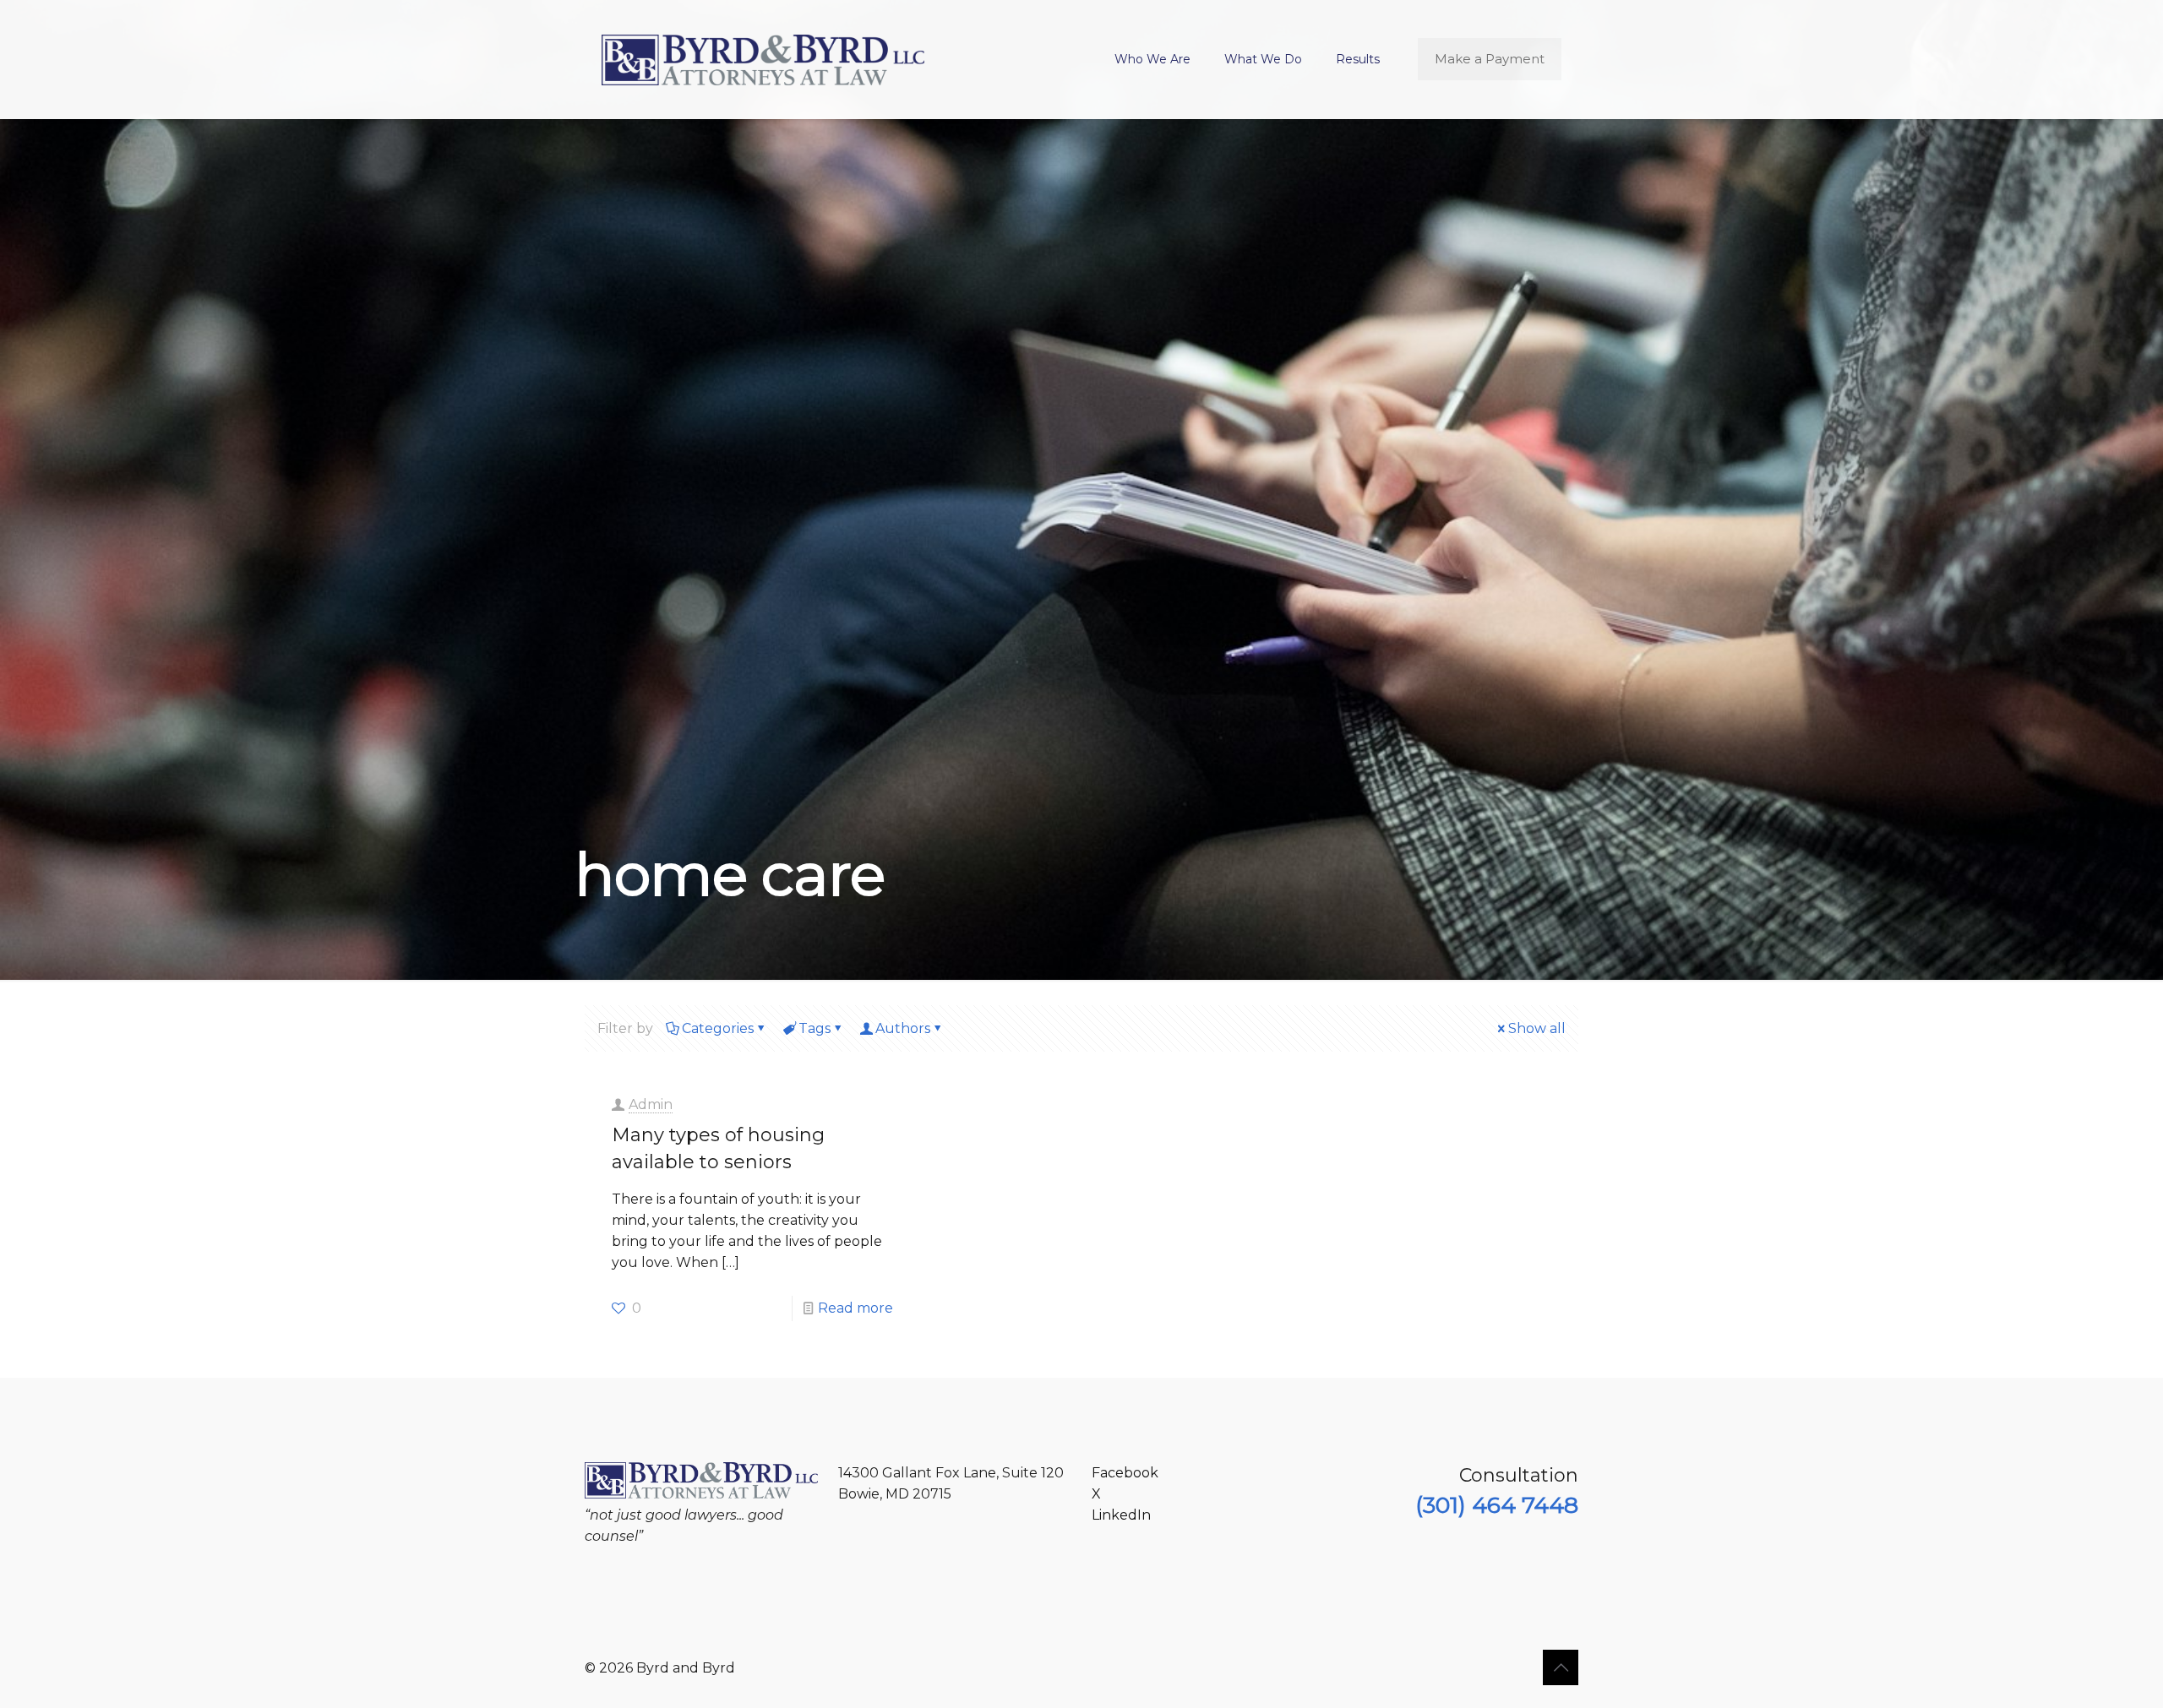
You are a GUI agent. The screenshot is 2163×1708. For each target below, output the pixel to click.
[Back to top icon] (1561, 1667)
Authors (903, 1028)
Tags (815, 1028)
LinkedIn (1121, 1515)
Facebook (1125, 1473)
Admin (651, 1104)
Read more (855, 1308)
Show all (1537, 1028)
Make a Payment (1490, 59)
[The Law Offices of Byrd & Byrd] (763, 59)
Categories (718, 1028)
